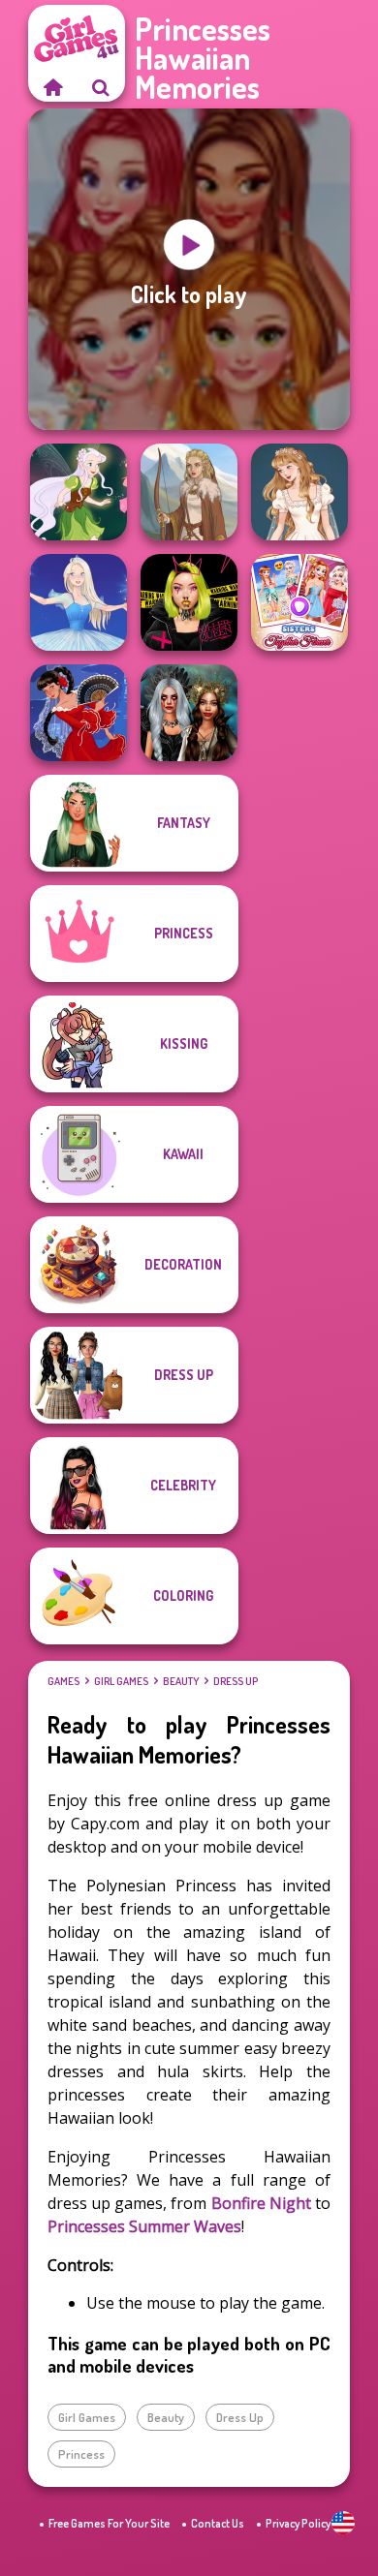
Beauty (181, 1681)
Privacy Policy (298, 2523)
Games (63, 1681)
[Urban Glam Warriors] (189, 602)
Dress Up (236, 1681)
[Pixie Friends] (79, 492)
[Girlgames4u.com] (52, 87)
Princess (81, 2454)
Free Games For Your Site (109, 2523)
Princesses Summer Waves (144, 2226)
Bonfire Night (261, 2203)
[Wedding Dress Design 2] (299, 492)
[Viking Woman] (189, 492)
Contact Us (218, 2523)
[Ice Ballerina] (79, 602)
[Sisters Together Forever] (299, 602)
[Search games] (101, 87)
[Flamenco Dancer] (79, 713)
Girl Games (121, 1681)
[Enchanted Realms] (189, 713)
